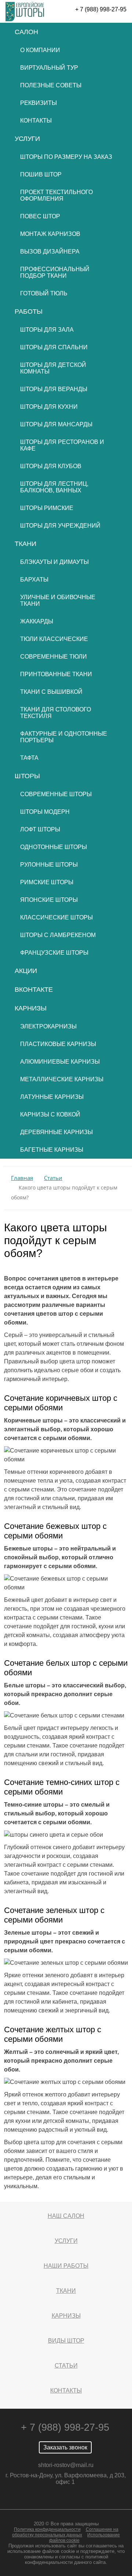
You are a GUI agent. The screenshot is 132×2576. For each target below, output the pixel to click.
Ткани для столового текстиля (56, 713)
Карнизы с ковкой (50, 1114)
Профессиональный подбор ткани (55, 272)
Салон (26, 32)
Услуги (27, 139)
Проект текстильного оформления (56, 195)
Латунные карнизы (52, 1097)
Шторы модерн (45, 812)
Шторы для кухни (49, 407)
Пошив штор (41, 174)
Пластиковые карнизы (58, 1044)
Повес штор (40, 216)
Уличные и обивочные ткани (58, 600)
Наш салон (66, 2216)
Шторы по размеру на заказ (66, 157)
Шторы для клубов (51, 466)
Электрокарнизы (48, 1026)
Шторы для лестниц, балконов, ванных (54, 487)
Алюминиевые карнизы (60, 1062)
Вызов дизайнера (50, 252)
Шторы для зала (47, 330)
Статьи (66, 2366)
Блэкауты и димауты (54, 562)
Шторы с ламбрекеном (58, 935)
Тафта (29, 758)
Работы (29, 311)
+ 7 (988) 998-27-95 (101, 9)
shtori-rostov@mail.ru (66, 2465)
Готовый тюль (44, 293)
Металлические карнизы (62, 1079)
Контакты (36, 121)
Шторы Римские (47, 508)
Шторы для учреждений (60, 526)
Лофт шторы (40, 829)
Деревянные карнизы (56, 1132)
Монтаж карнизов (50, 234)
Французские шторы (54, 953)
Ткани (25, 544)
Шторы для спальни (54, 347)
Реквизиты (38, 103)
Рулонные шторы (49, 865)
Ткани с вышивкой (51, 692)
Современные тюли (54, 657)
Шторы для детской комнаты (53, 368)
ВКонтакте (34, 990)
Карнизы (31, 1008)
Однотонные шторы (54, 847)
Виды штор (66, 2341)
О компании (40, 50)
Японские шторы (49, 900)
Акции (26, 971)
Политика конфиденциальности (47, 2529)
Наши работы (66, 2266)
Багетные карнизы (52, 1150)
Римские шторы (47, 882)
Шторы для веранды (54, 389)
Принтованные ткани (56, 674)
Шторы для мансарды (56, 424)
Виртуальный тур (49, 68)
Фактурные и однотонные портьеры (64, 737)
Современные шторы (56, 794)
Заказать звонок (65, 2447)
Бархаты (34, 580)
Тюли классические (54, 639)
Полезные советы (51, 85)
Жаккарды (37, 621)
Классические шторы (56, 917)
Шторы (27, 776)
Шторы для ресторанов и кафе (62, 445)
